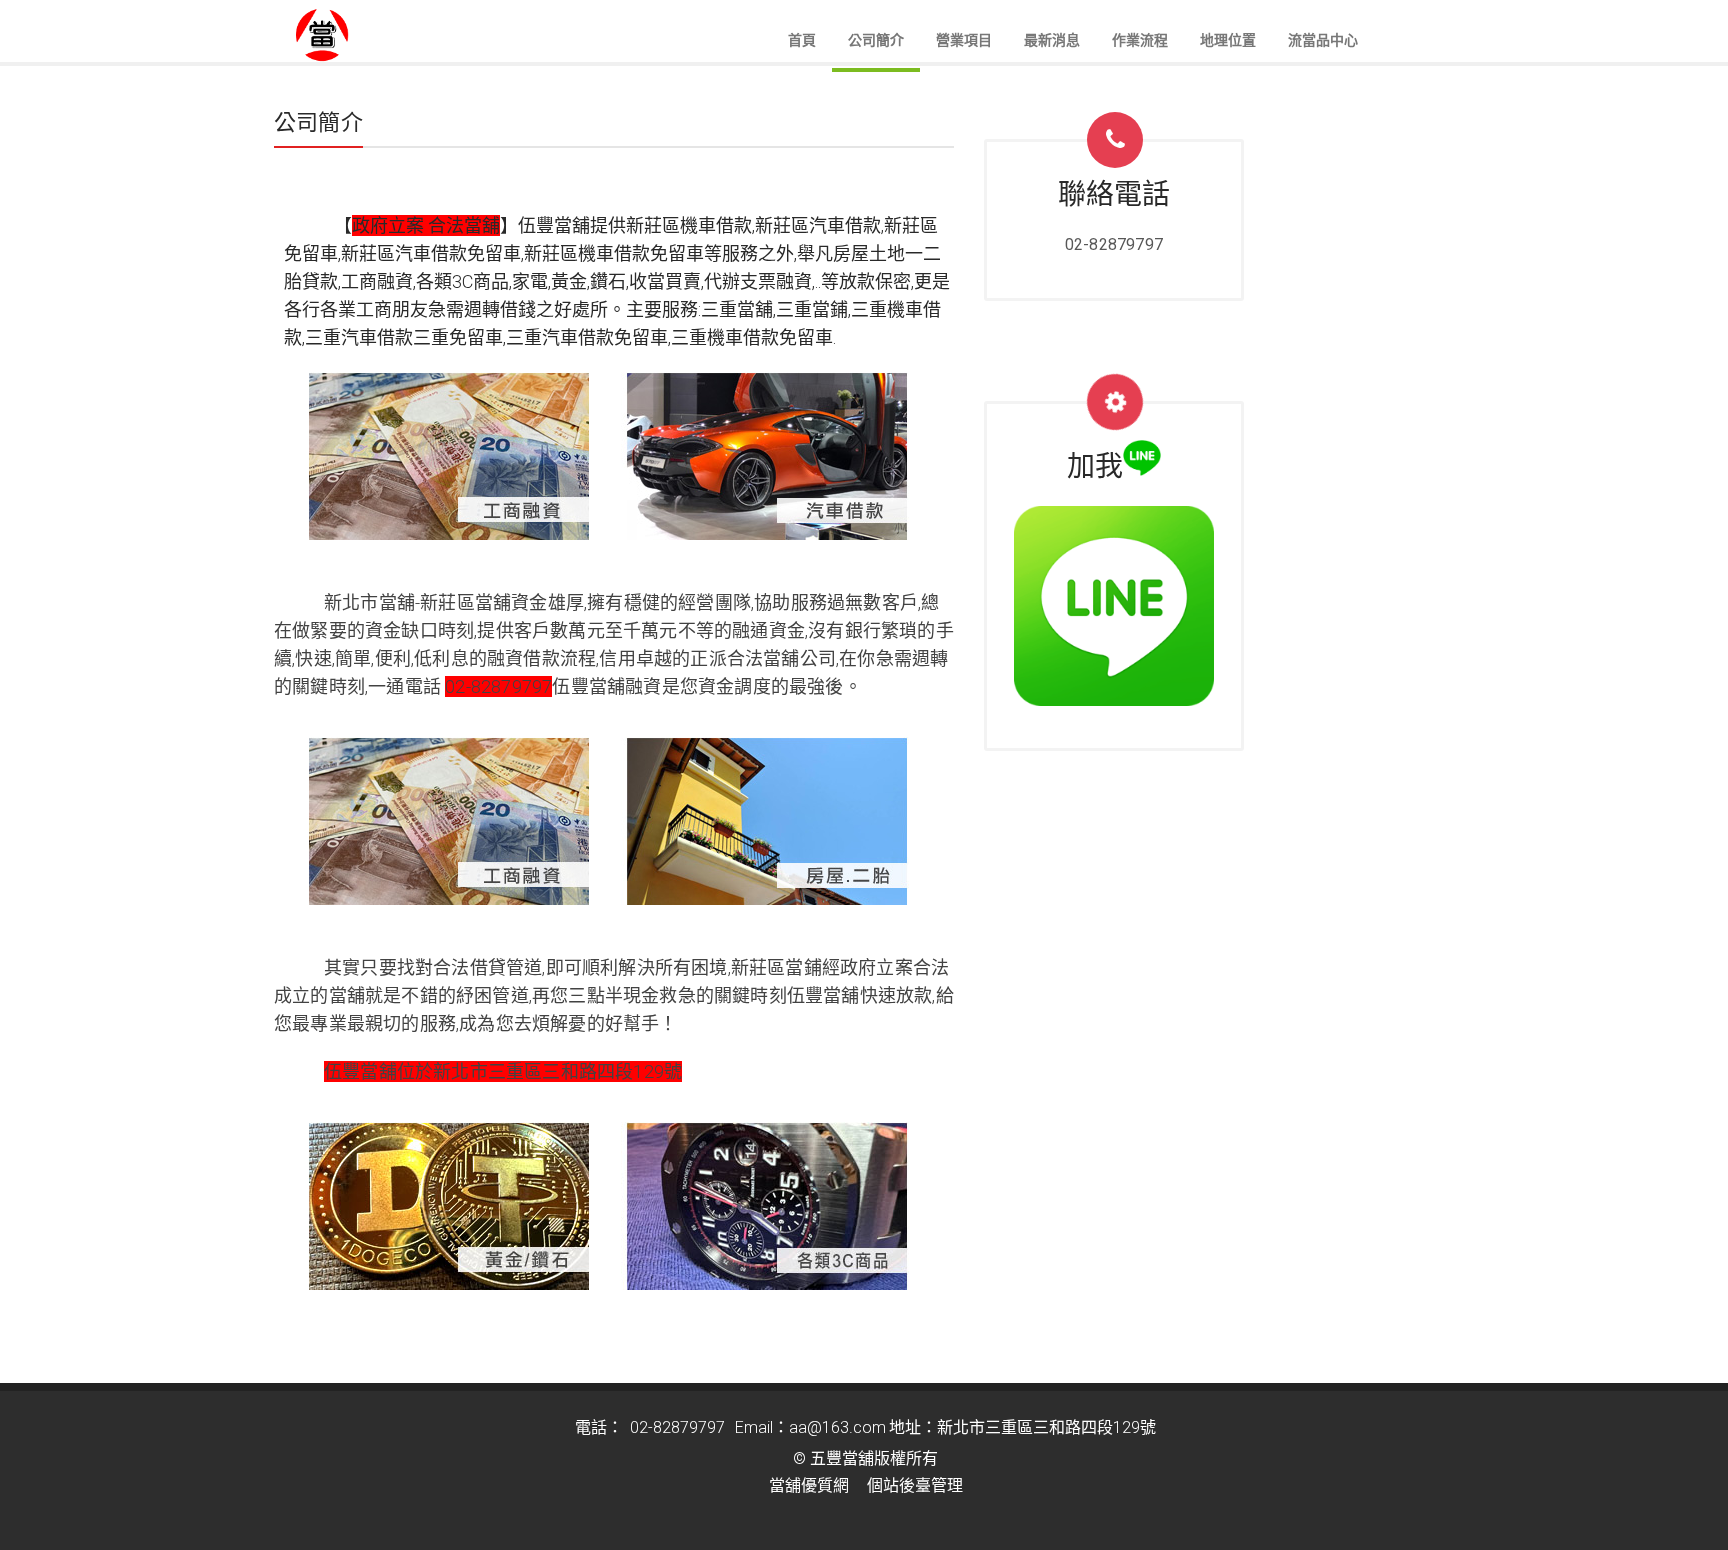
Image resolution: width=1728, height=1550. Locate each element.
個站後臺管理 (915, 1485)
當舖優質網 (809, 1485)
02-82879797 (1114, 244)
